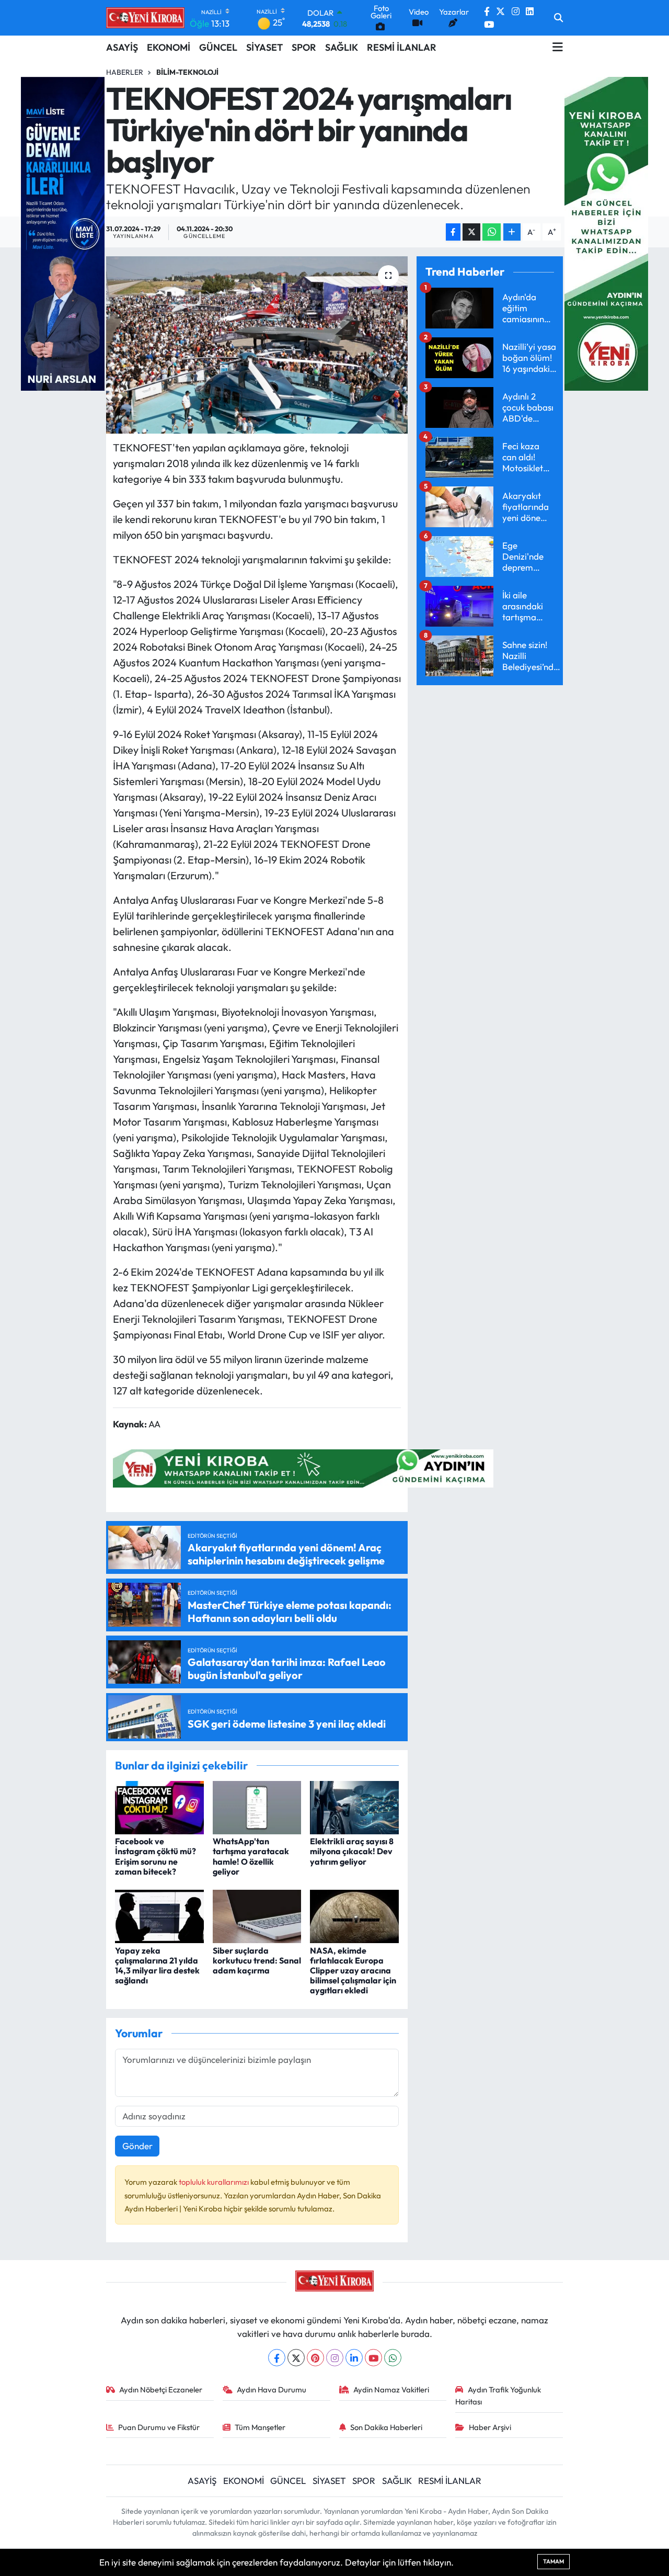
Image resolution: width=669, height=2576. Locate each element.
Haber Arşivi (490, 2427)
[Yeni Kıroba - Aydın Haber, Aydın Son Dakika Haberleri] (145, 18)
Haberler (125, 72)
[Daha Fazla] (512, 232)
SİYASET (264, 47)
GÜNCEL (218, 47)
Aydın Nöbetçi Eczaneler (161, 2390)
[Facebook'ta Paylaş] (453, 232)
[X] (296, 2358)
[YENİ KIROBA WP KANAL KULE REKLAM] (606, 232)
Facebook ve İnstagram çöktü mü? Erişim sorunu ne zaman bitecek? (155, 1856)
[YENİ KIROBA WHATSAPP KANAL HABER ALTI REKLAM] (303, 1467)
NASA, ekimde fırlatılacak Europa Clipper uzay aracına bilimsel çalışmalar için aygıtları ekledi (353, 1971)
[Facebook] (277, 2358)
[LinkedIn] (354, 2358)
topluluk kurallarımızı (215, 2182)
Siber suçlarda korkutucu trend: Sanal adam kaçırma (257, 1960)
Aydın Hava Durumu (272, 2390)
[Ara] (558, 18)
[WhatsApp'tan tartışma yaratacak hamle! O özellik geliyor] (257, 1806)
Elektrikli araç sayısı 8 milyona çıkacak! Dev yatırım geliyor (352, 1851)
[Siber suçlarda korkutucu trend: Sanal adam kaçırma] (257, 1915)
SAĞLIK (342, 47)
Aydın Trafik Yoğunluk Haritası (498, 2395)
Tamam (553, 2561)
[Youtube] (373, 2358)
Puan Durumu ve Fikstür (159, 2427)
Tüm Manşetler (260, 2427)
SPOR (304, 47)
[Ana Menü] (558, 47)
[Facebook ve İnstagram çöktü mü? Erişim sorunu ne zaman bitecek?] (159, 1806)
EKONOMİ (169, 47)
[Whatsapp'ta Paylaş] (492, 232)
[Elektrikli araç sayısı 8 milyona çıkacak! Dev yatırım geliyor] (354, 1806)
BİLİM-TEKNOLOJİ (187, 72)
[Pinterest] (315, 2358)
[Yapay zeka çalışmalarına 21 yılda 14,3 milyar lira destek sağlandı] (159, 1915)
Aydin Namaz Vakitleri (391, 2390)
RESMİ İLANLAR (402, 47)
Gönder (137, 2146)
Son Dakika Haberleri (386, 2427)
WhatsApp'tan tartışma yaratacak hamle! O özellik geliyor (251, 1856)
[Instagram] (335, 2358)
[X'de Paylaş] (471, 232)
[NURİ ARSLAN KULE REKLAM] (63, 232)
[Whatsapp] (393, 2358)
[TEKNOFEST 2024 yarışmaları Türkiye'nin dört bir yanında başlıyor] (257, 345)
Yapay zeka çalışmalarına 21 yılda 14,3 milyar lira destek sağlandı (157, 1966)
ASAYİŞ (122, 47)
